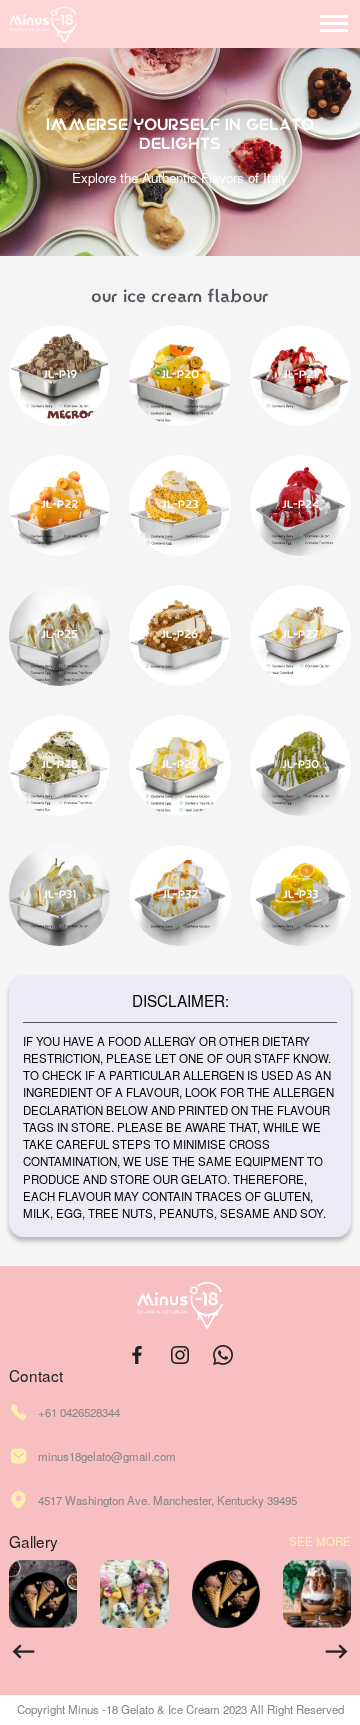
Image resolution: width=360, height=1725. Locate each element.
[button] (23, 1651)
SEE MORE (320, 1541)
